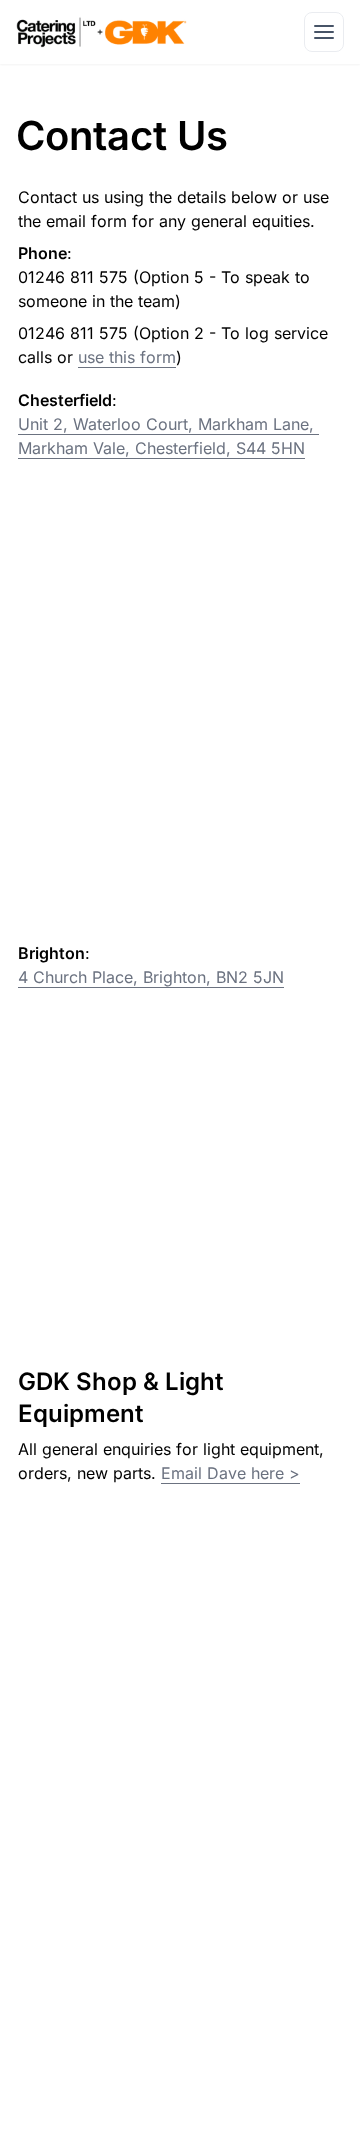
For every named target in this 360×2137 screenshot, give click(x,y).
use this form (127, 357)
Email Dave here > (230, 1473)
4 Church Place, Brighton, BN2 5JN (151, 977)
